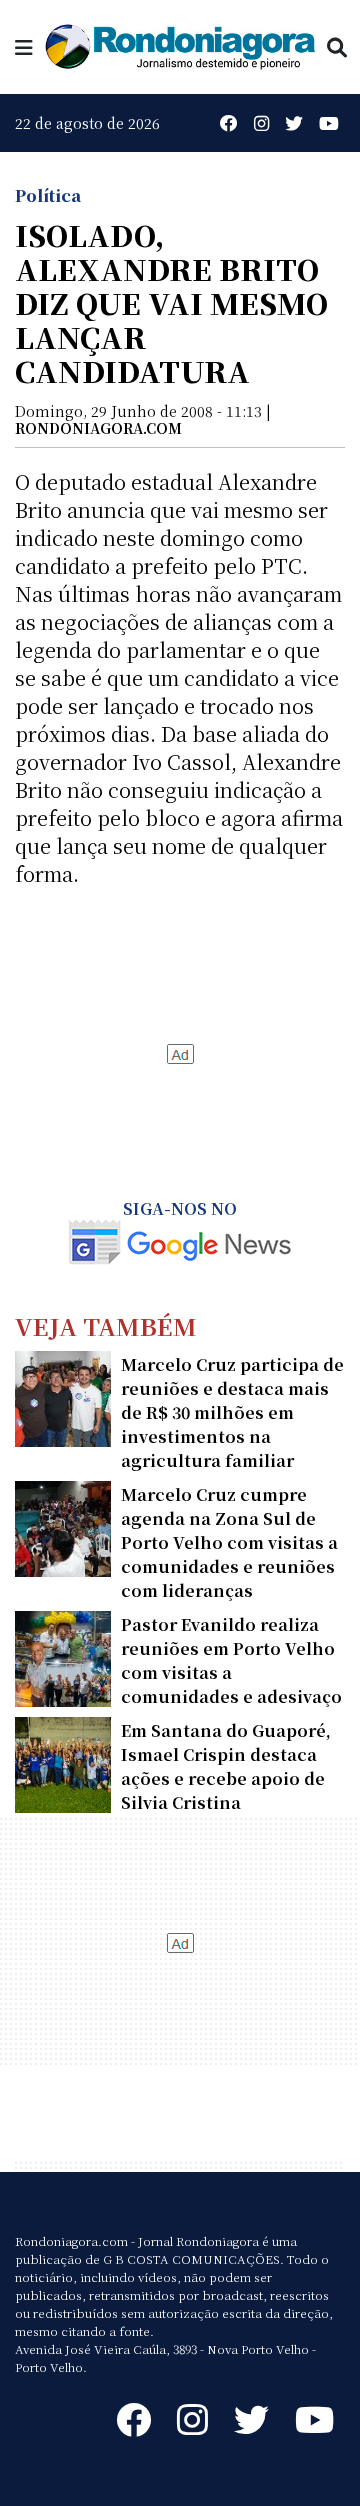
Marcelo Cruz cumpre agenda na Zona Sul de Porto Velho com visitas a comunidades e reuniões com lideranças (229, 1542)
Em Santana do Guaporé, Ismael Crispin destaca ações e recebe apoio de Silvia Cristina (226, 1766)
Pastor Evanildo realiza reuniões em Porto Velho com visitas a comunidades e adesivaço (231, 1660)
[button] (24, 46)
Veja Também (106, 1325)
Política (48, 195)
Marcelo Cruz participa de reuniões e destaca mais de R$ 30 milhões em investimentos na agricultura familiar (232, 1412)
